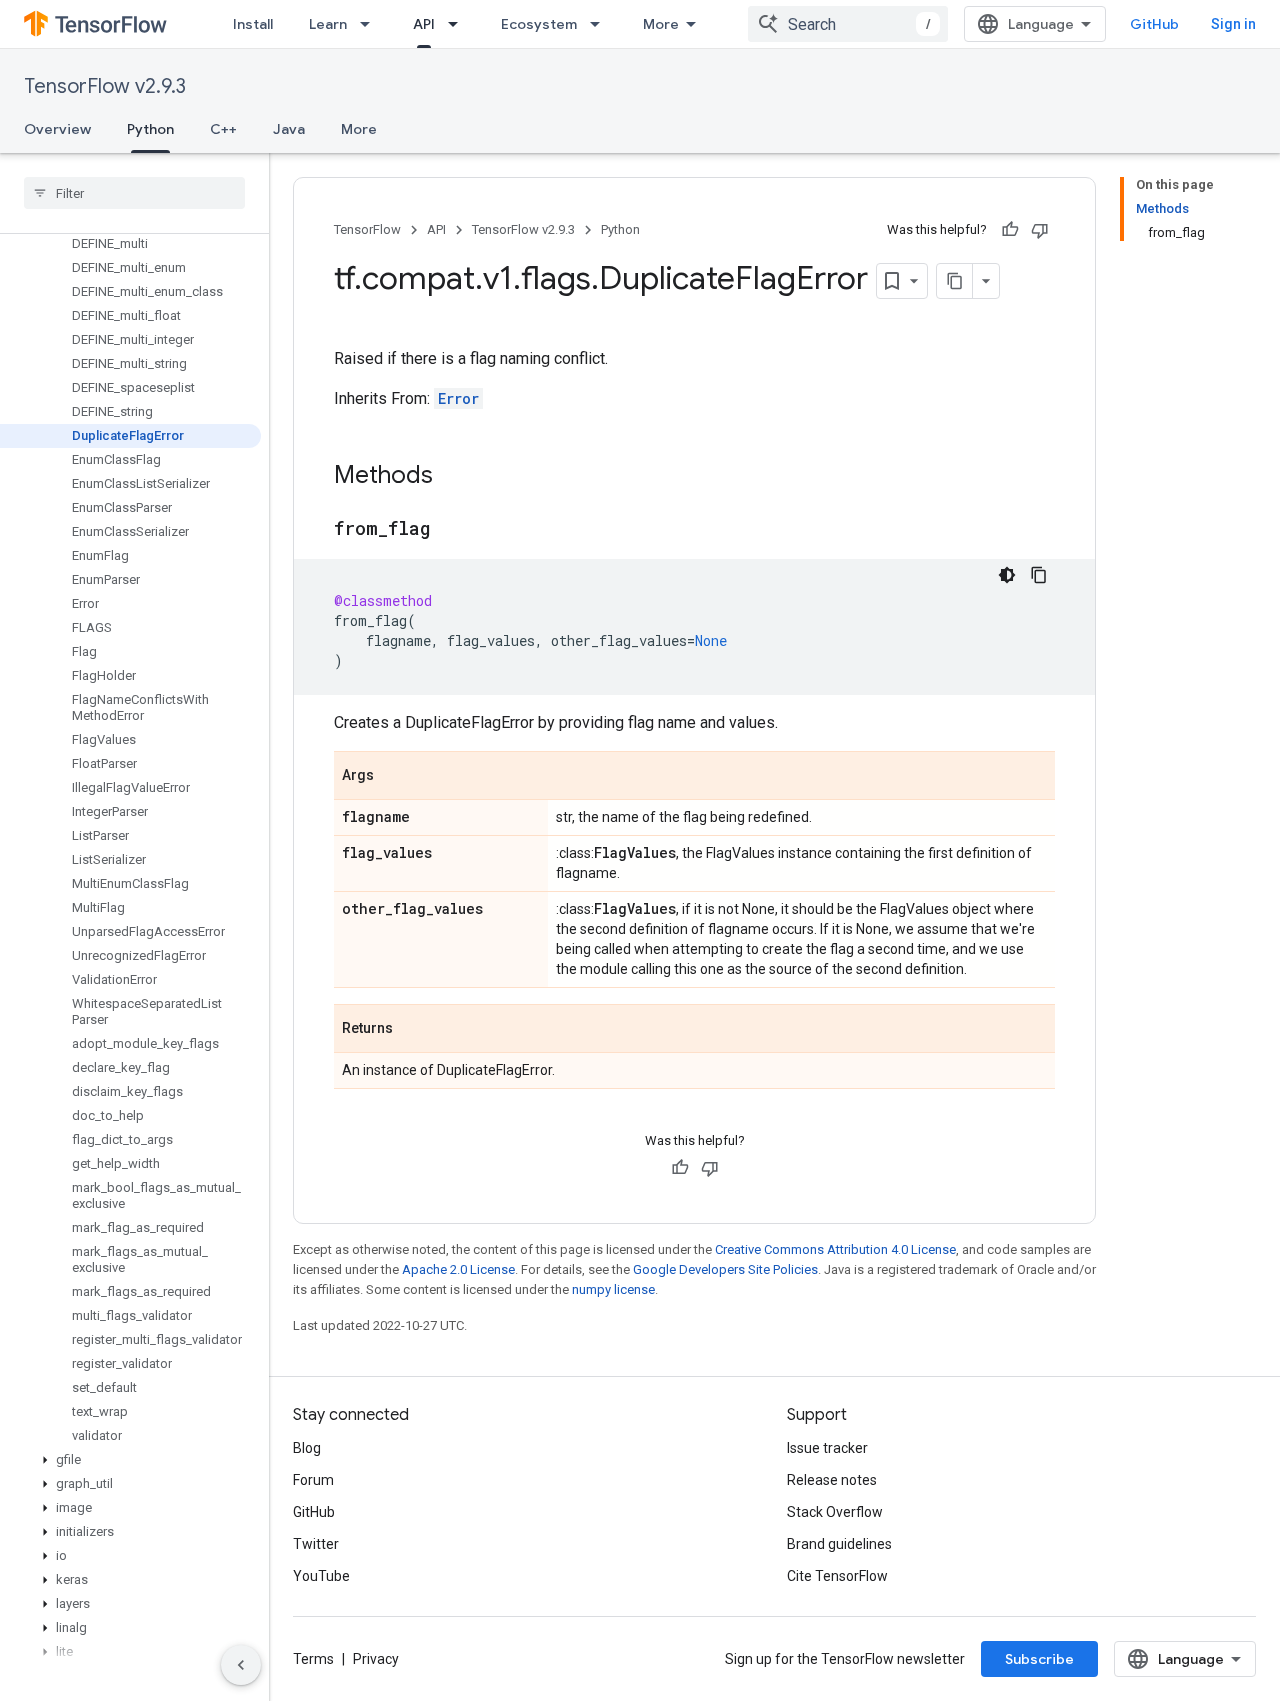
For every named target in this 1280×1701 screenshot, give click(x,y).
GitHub (1154, 24)
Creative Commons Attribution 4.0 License (835, 1249)
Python (150, 129)
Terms (313, 1659)
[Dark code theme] (1007, 575)
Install (253, 24)
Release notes (832, 1480)
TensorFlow (367, 229)
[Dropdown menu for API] (459, 24)
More (661, 24)
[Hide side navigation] (241, 1665)
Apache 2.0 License (458, 1269)
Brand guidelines (839, 1544)
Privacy (376, 1659)
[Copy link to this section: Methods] (453, 477)
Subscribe (1039, 1659)
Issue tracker (827, 1448)
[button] (130, 1460)
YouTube (321, 1576)
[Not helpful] (1040, 230)
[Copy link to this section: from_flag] (450, 530)
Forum (313, 1480)
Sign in (1233, 24)
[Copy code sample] (1039, 575)
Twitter (316, 1544)
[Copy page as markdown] (955, 281)
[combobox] (848, 24)
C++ (223, 129)
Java (289, 129)
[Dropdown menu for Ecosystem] (601, 24)
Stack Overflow (835, 1512)
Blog (307, 1448)
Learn (328, 24)
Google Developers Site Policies (725, 1269)
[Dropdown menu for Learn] (371, 24)
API (424, 24)
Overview (57, 129)
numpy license (613, 1289)
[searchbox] (134, 193)
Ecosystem (539, 24)
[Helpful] (1010, 230)
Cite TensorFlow (837, 1576)
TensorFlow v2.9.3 (105, 86)
